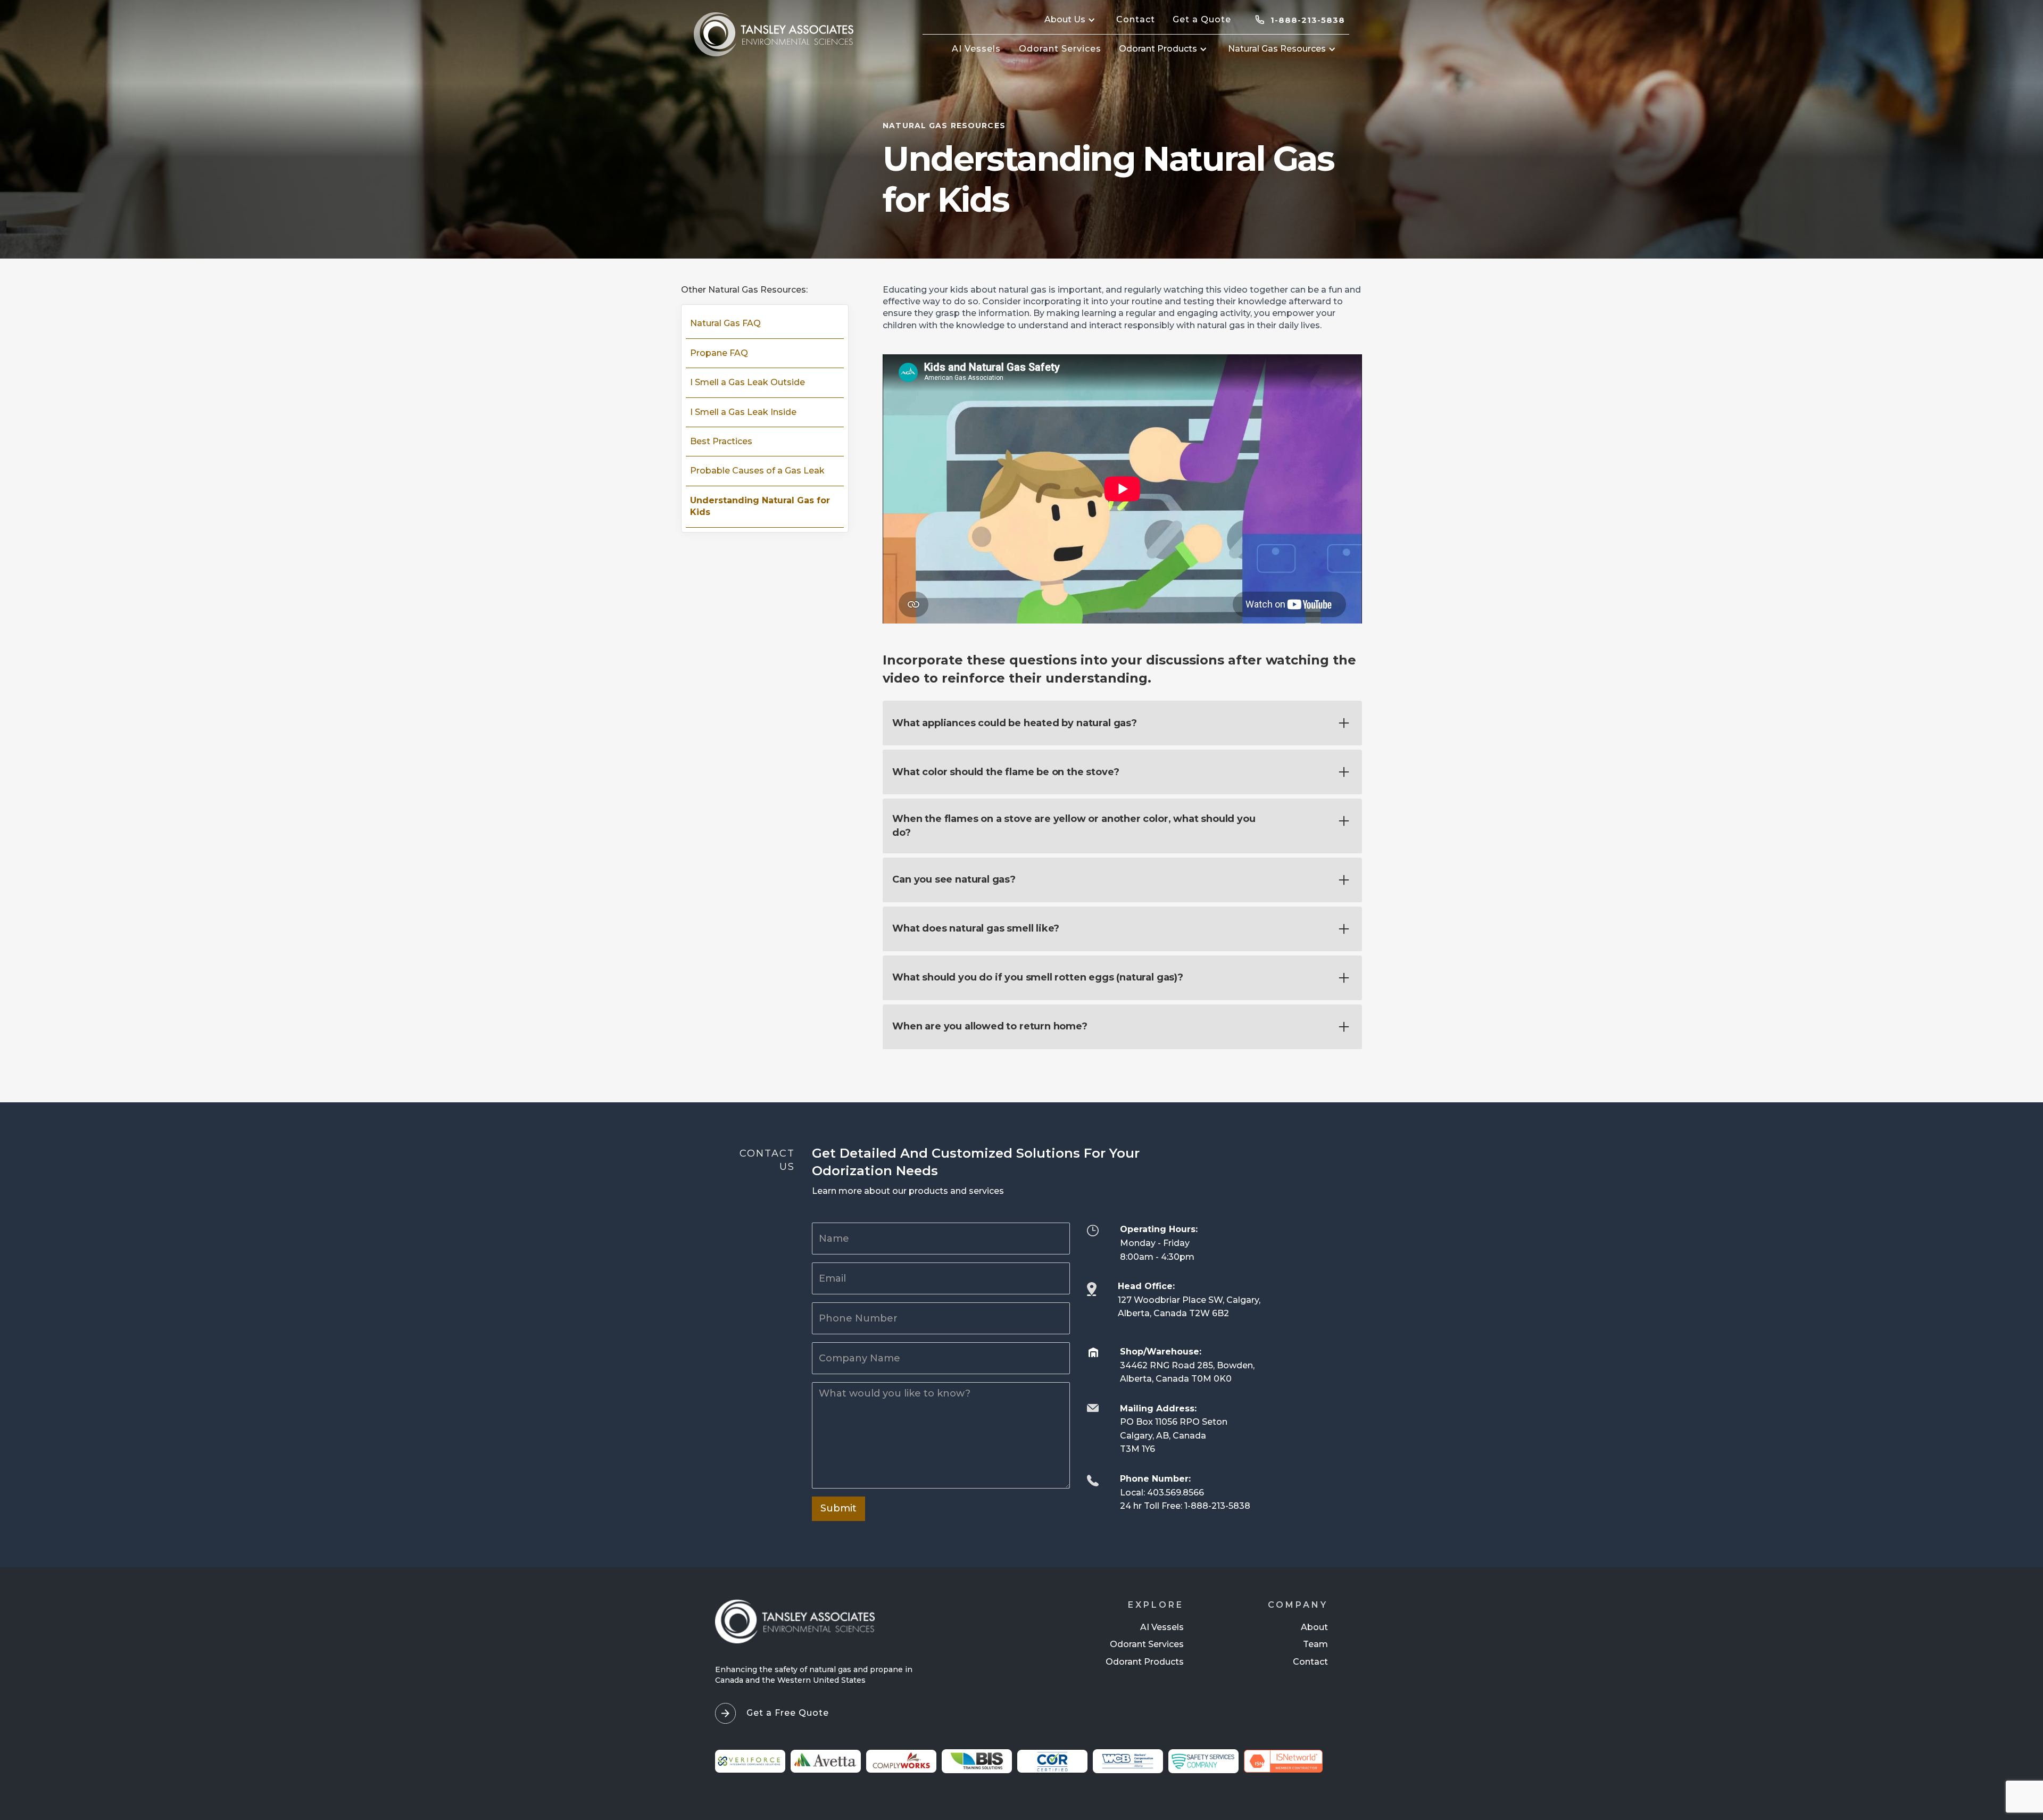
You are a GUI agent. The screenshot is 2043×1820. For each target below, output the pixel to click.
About (1314, 1627)
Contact (1310, 1662)
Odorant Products (1145, 1662)
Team (1315, 1644)
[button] (1071, 20)
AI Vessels (1162, 1627)
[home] (774, 34)
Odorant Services (1147, 1644)
